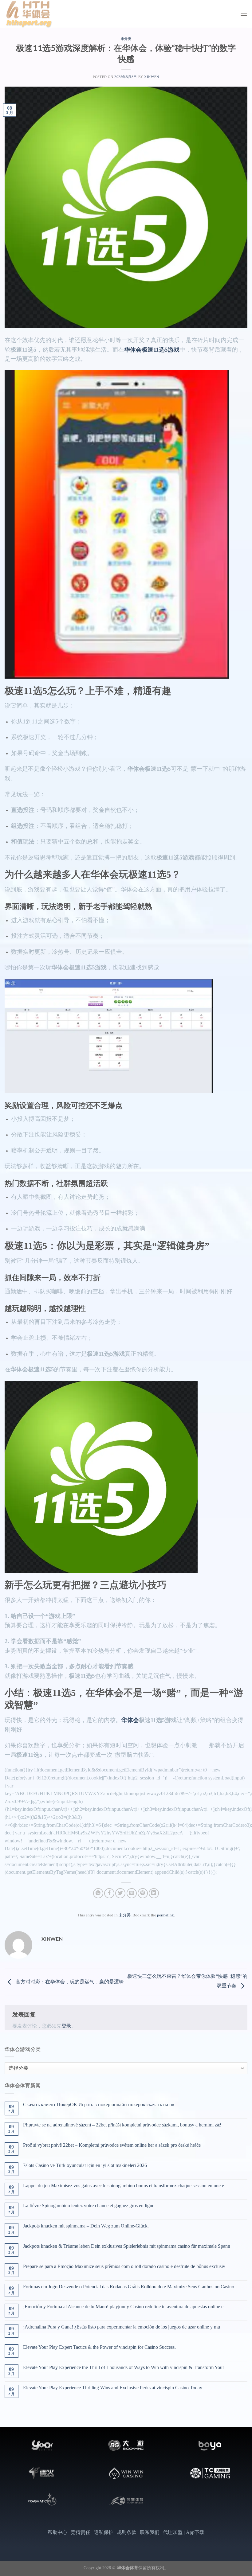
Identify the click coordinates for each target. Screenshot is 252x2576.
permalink (165, 1915)
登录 (66, 2026)
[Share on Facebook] (109, 1893)
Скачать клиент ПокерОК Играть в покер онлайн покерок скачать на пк (99, 2104)
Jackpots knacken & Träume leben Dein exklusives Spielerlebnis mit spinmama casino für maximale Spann (127, 2246)
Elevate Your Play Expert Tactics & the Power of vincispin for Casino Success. (99, 2347)
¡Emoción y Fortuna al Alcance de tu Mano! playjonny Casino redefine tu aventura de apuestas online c (123, 2307)
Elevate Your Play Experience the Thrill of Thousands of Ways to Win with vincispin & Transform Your (124, 2367)
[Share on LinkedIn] (154, 1893)
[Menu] (244, 14)
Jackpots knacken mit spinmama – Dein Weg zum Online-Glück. (86, 2226)
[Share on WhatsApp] (98, 1893)
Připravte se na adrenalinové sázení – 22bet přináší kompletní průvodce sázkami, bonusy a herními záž (122, 2125)
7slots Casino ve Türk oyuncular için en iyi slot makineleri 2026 (85, 2165)
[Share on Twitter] (120, 1893)
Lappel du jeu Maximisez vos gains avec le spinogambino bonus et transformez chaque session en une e (124, 2186)
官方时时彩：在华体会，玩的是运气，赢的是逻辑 (69, 1982)
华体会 (130, 1720)
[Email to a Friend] (132, 1893)
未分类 (126, 39)
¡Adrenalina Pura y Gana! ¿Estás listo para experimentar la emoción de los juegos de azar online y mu (122, 2327)
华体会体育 (128, 2568)
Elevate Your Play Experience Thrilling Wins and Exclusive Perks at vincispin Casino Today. (113, 2388)
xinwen (152, 77)
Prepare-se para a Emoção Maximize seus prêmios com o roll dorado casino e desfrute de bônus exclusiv (124, 2266)
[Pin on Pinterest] (143, 1893)
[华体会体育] (35, 14)
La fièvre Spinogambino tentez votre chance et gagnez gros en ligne (89, 2206)
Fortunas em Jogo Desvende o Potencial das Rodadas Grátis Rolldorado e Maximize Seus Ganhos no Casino (129, 2287)
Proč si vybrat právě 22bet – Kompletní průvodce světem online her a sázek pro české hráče (112, 2145)
